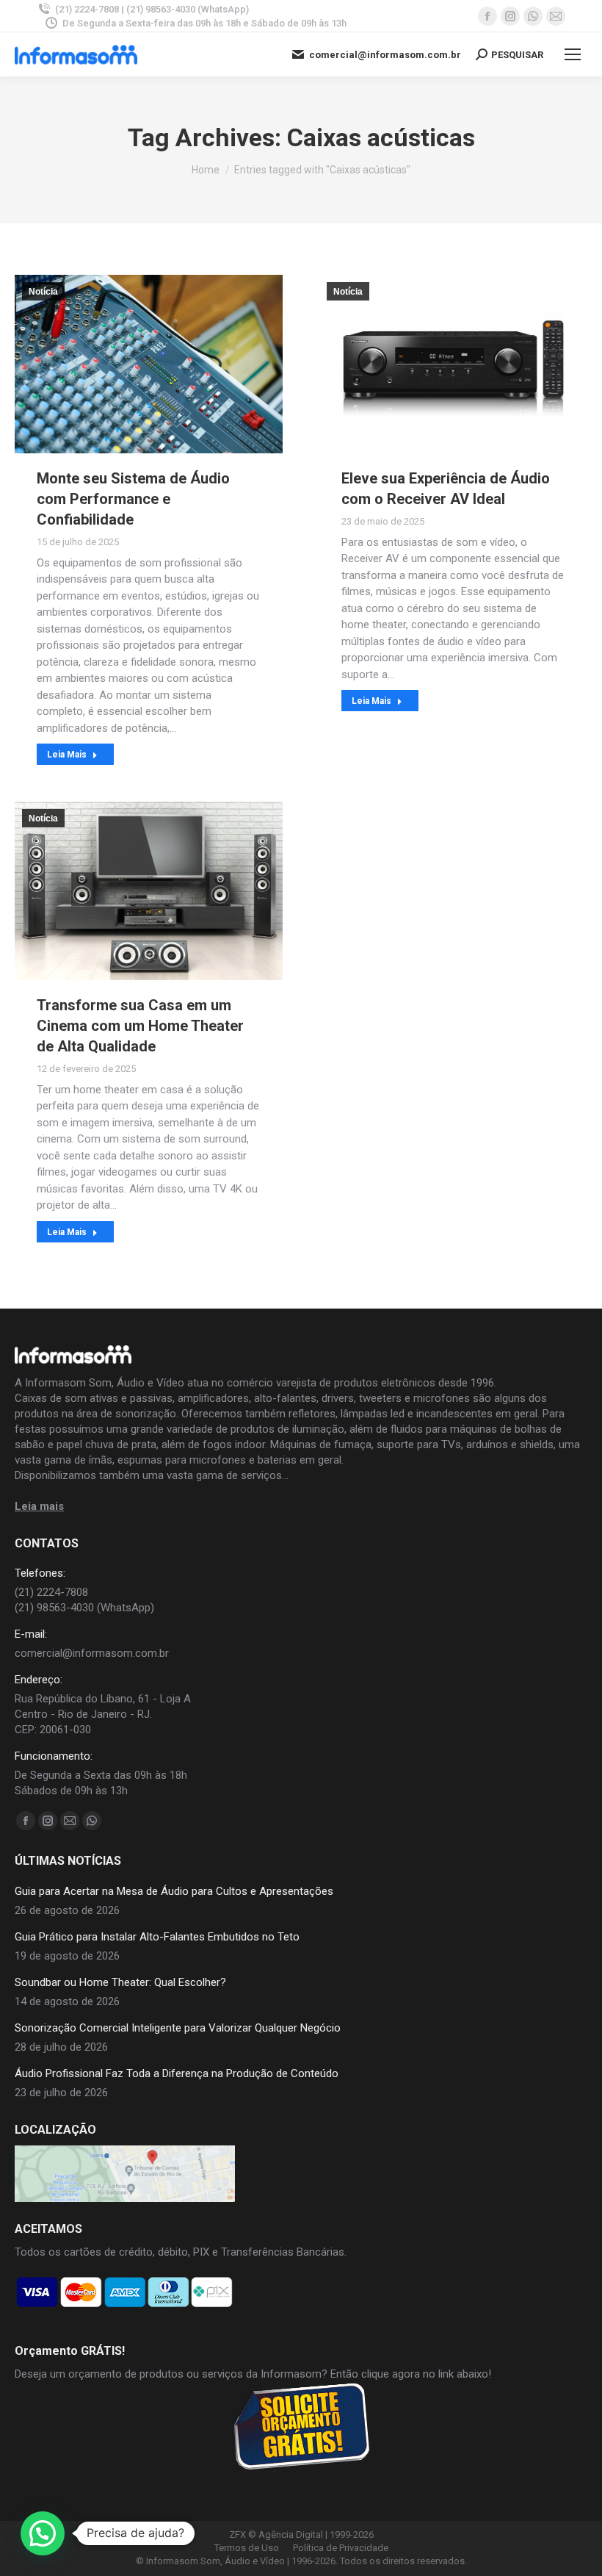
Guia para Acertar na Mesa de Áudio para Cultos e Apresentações (174, 1891)
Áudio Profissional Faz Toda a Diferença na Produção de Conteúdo (177, 2073)
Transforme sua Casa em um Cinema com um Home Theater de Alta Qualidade (140, 1026)
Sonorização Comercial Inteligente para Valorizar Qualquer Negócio (178, 2028)
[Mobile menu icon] (573, 54)
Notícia (43, 292)
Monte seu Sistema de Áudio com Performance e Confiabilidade (133, 499)
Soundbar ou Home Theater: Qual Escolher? (120, 1982)
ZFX (237, 2534)
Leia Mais (67, 755)
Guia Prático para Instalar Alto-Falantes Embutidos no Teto (157, 1937)
